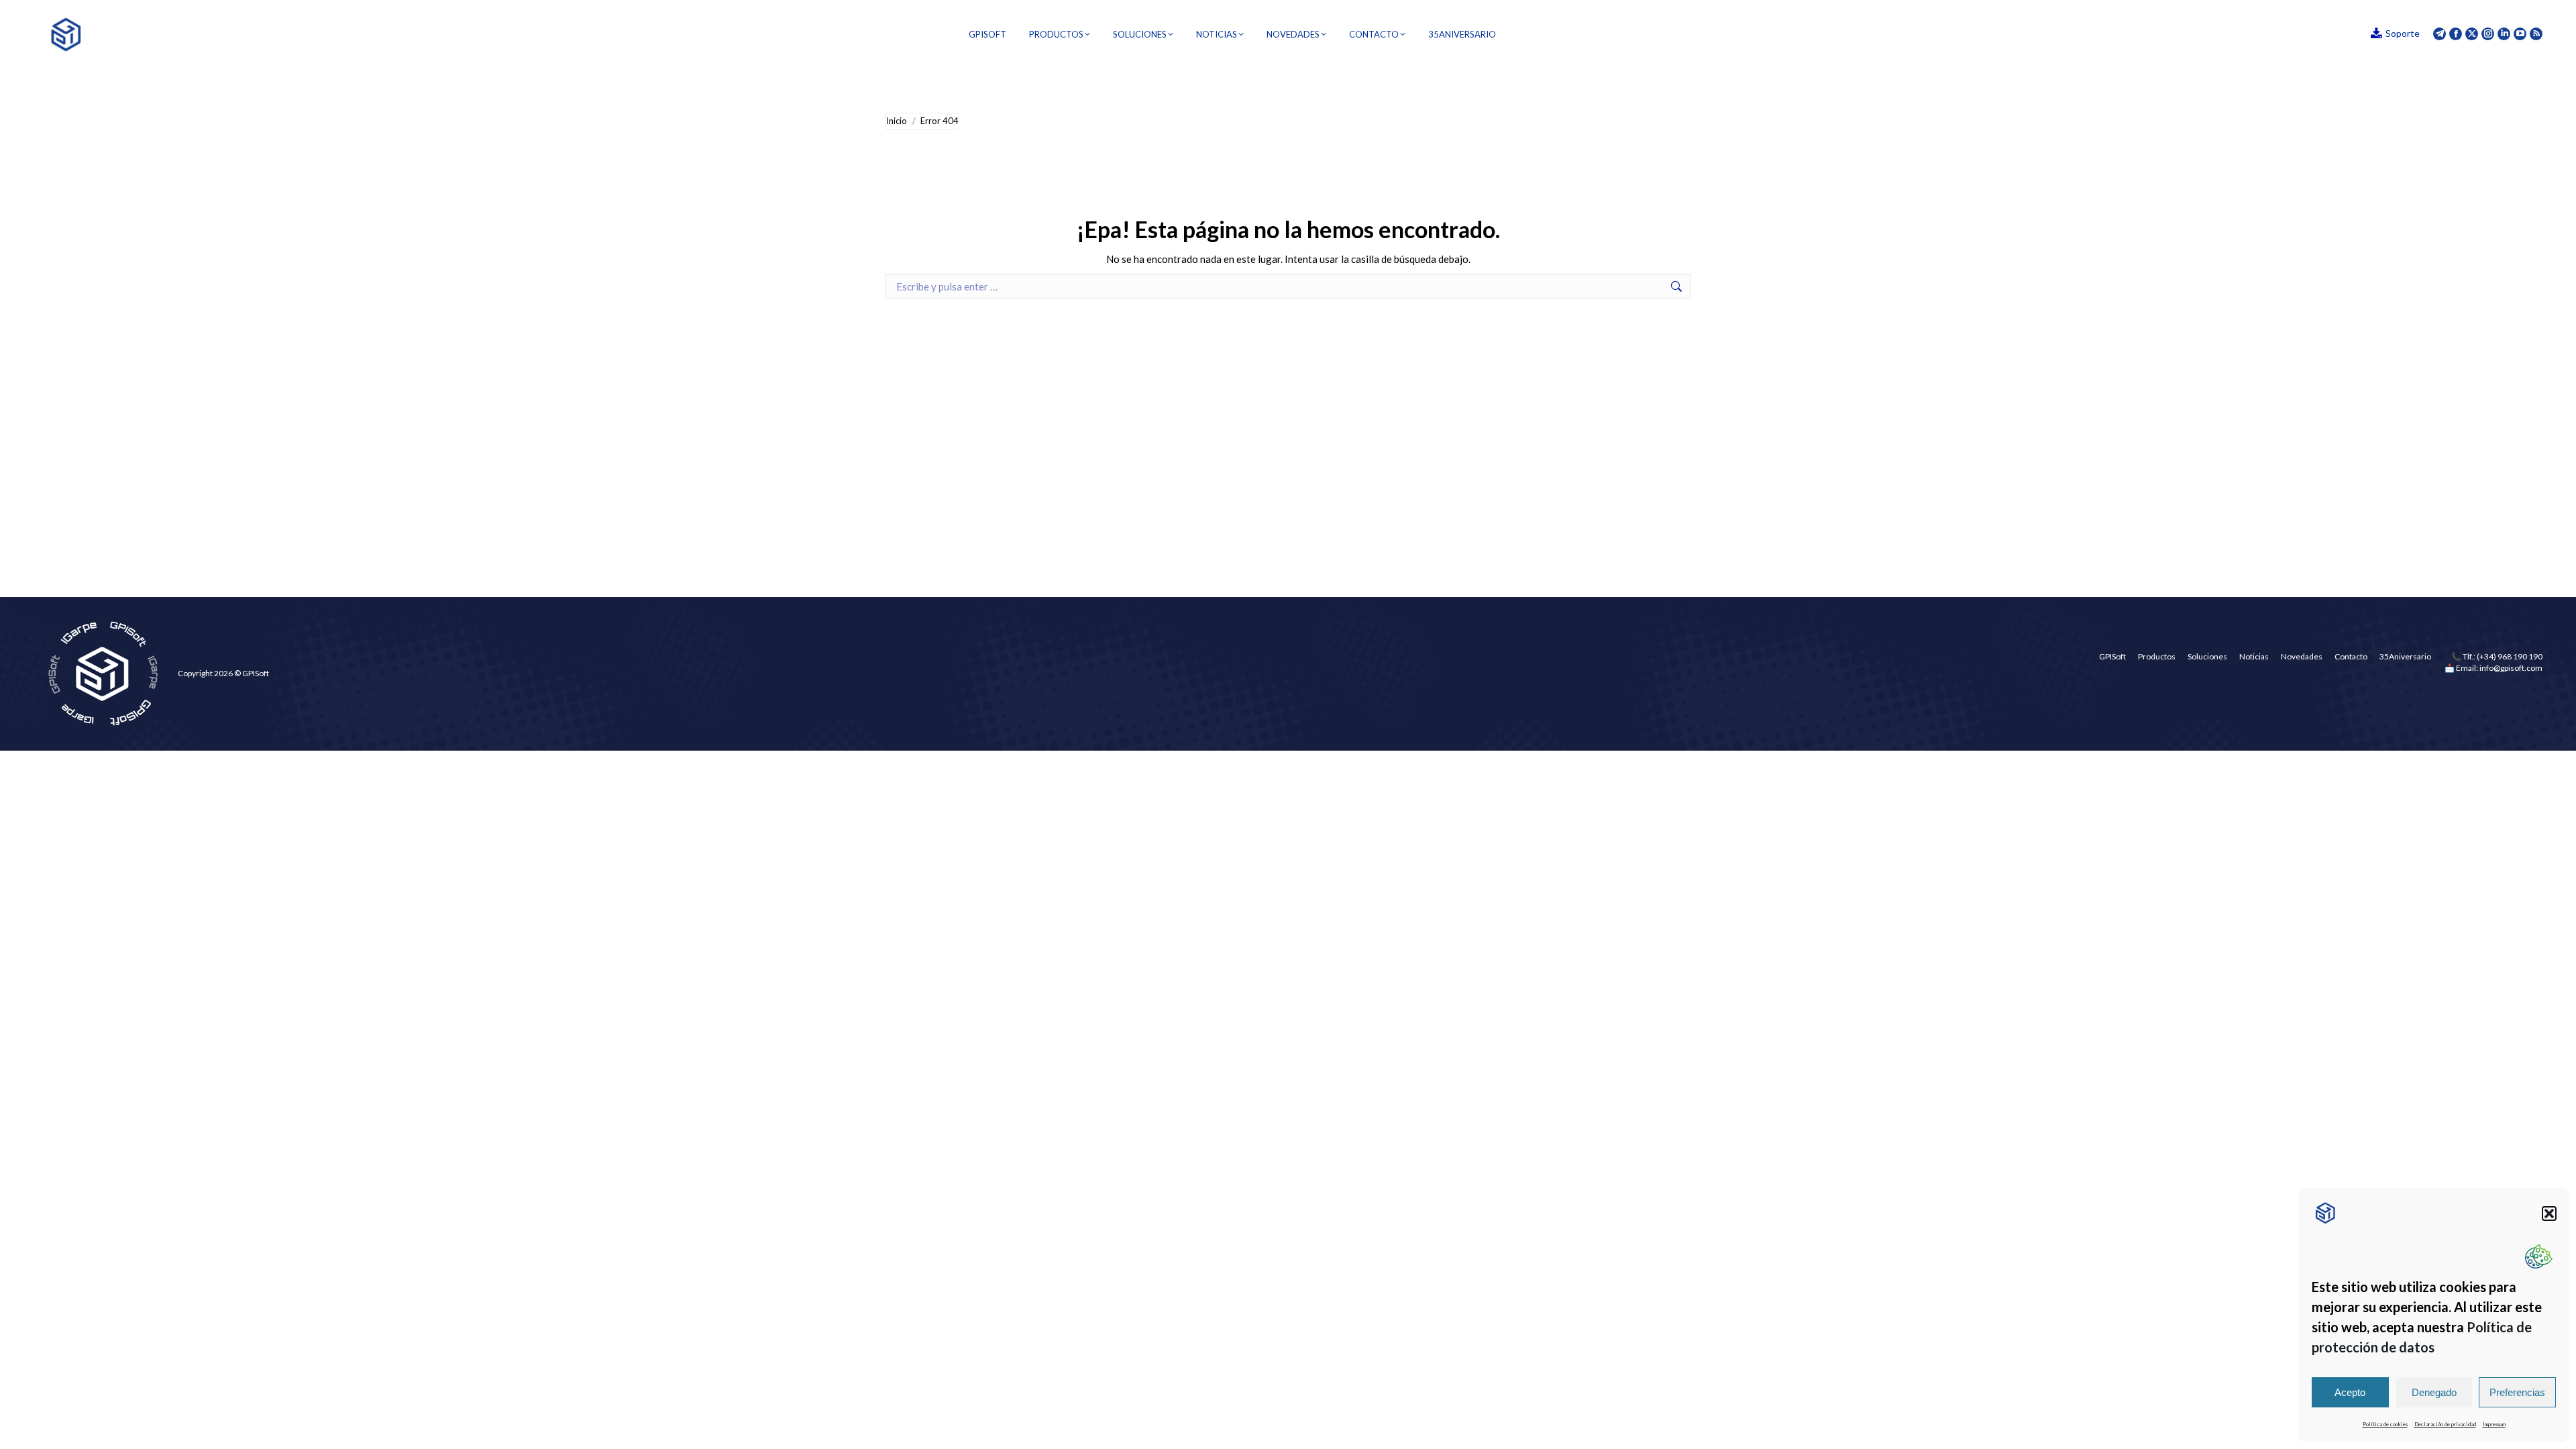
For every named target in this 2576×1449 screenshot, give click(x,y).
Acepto (2350, 1392)
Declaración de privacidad (2445, 1424)
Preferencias (2517, 1392)
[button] (2549, 1214)
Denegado (2434, 1392)
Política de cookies (2385, 1424)
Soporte (2403, 33)
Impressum (2494, 1424)
